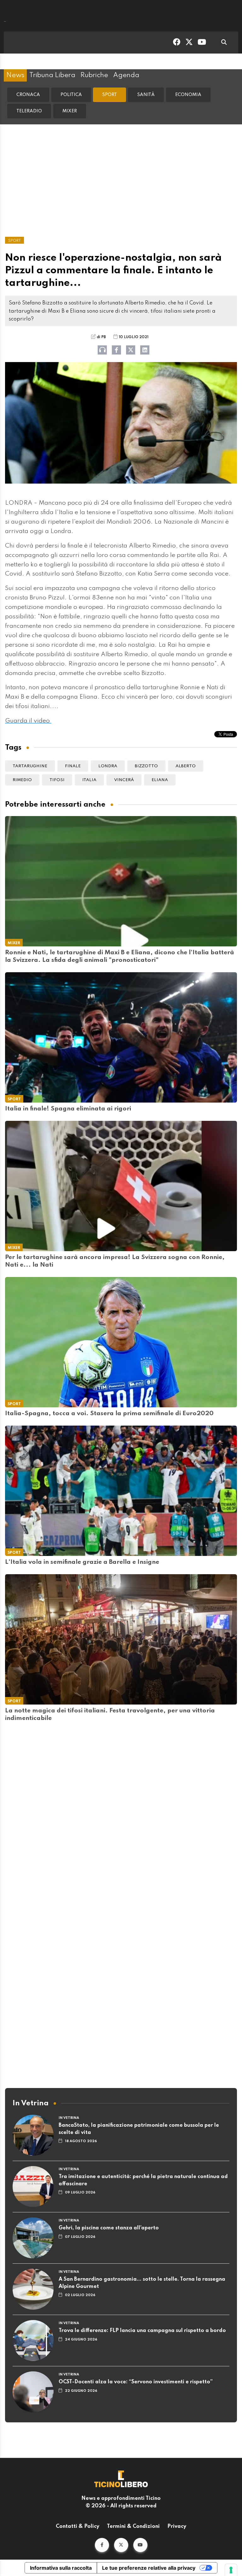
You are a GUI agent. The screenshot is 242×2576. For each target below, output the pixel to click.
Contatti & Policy (78, 2527)
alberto (186, 766)
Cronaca (28, 95)
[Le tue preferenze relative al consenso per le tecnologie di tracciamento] (231, 2570)
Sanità (146, 95)
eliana (160, 780)
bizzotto (146, 766)
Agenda (126, 75)
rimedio (22, 780)
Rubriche (94, 75)
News (15, 75)
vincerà (124, 780)
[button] (102, 2545)
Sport (109, 95)
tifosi (57, 780)
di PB (101, 337)
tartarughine (30, 766)
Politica (71, 95)
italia (89, 780)
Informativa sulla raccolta (61, 2568)
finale (73, 766)
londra (108, 766)
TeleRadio (29, 111)
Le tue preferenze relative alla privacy (149, 2568)
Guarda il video (28, 721)
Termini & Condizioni (133, 2527)
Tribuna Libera (52, 75)
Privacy (177, 2527)
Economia (188, 95)
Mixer (70, 111)
